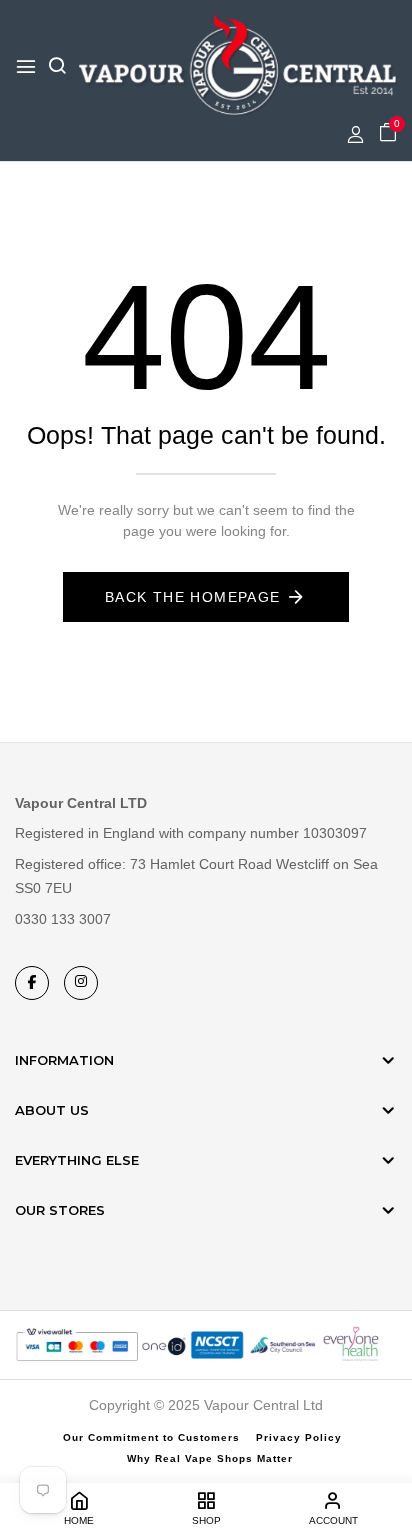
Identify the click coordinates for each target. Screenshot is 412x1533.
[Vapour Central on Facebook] (32, 983)
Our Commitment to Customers (151, 1437)
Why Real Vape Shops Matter (210, 1458)
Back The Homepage (193, 597)
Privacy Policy (299, 1437)
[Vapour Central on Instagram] (81, 983)
